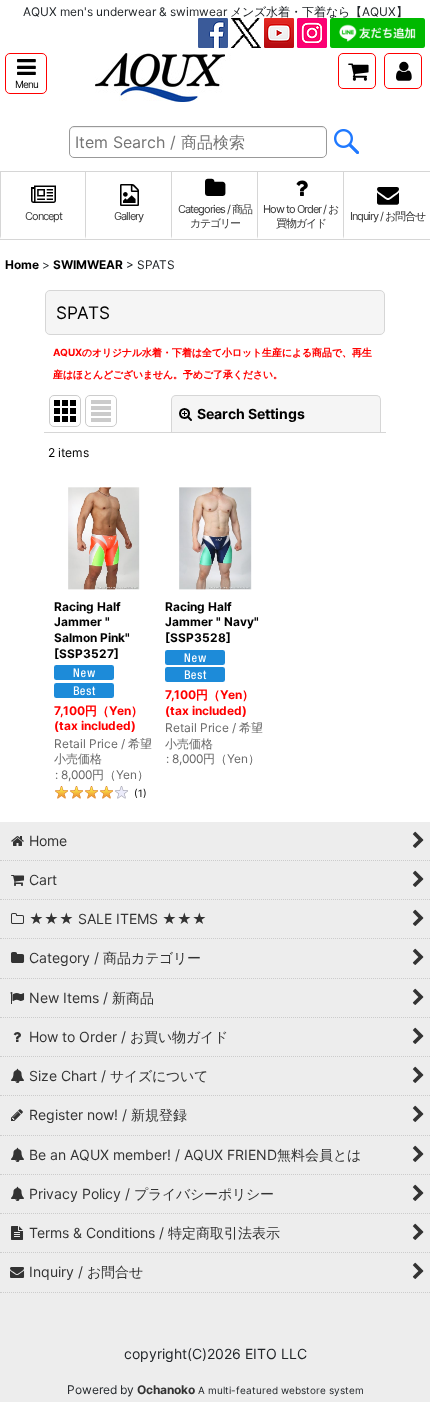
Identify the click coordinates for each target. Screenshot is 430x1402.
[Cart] (357, 71)
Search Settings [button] (251, 413)
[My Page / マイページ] (403, 71)
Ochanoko (166, 1389)
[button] (26, 73)
